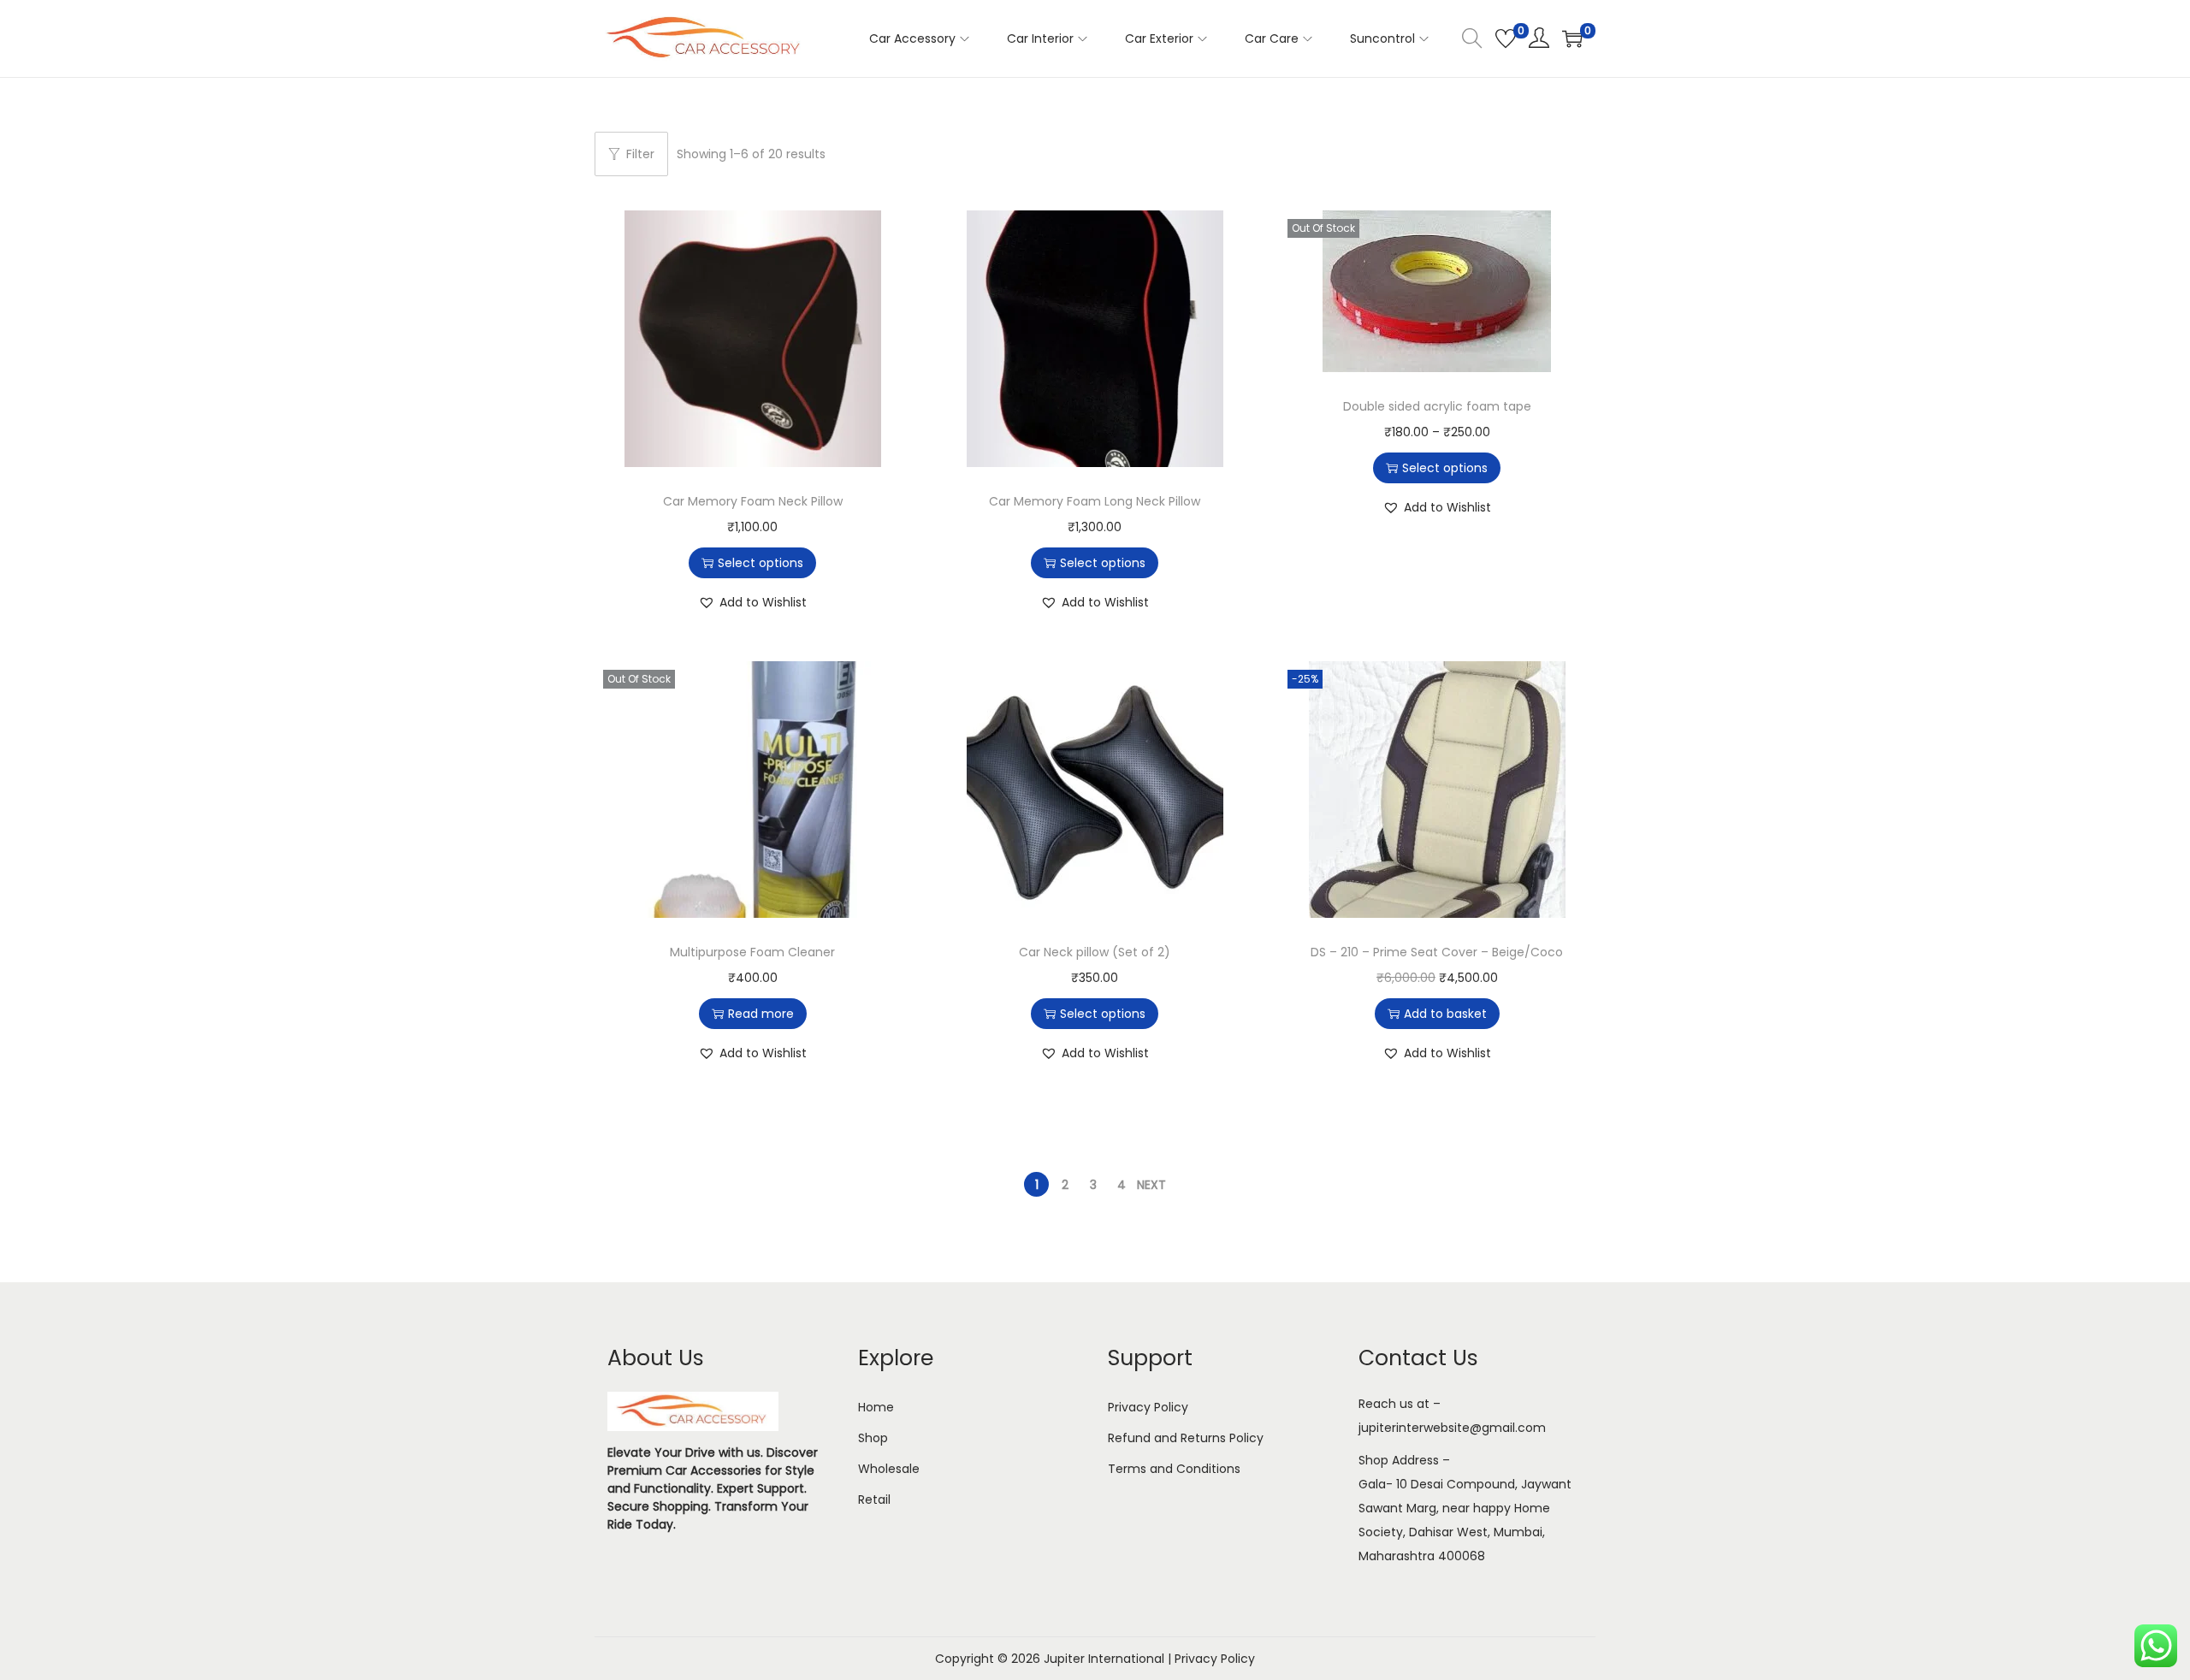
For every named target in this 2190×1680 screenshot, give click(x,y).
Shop (873, 1438)
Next (1151, 1185)
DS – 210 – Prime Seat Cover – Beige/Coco (1437, 952)
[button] (752, 602)
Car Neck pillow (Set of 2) (1095, 952)
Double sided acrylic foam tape (1437, 406)
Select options (761, 563)
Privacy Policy (1148, 1407)
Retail (874, 1500)
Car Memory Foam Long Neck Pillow (1095, 501)
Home (876, 1407)
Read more (761, 1014)
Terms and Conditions (1174, 1469)
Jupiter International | (1109, 1659)
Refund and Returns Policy (1186, 1438)
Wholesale (889, 1469)
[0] (1506, 38)
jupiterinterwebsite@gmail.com (1452, 1428)
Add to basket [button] (1445, 1014)
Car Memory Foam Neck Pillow (753, 501)
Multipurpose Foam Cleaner (752, 952)
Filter (640, 154)
